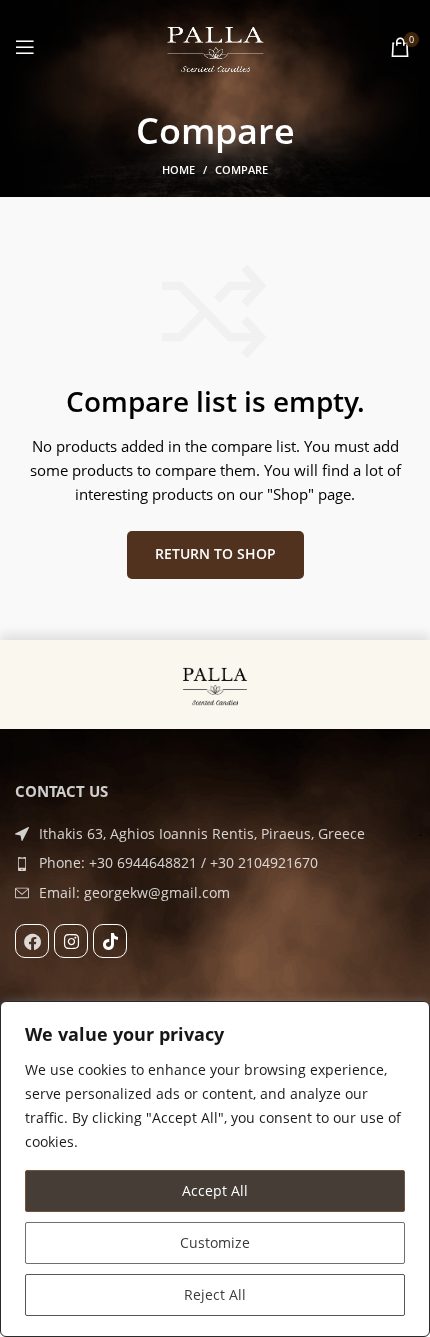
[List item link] (215, 863)
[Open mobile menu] (25, 47)
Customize (215, 1242)
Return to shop (215, 553)
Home (178, 169)
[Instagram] (71, 941)
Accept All (215, 1190)
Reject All (215, 1294)
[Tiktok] (110, 941)
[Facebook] (32, 941)
